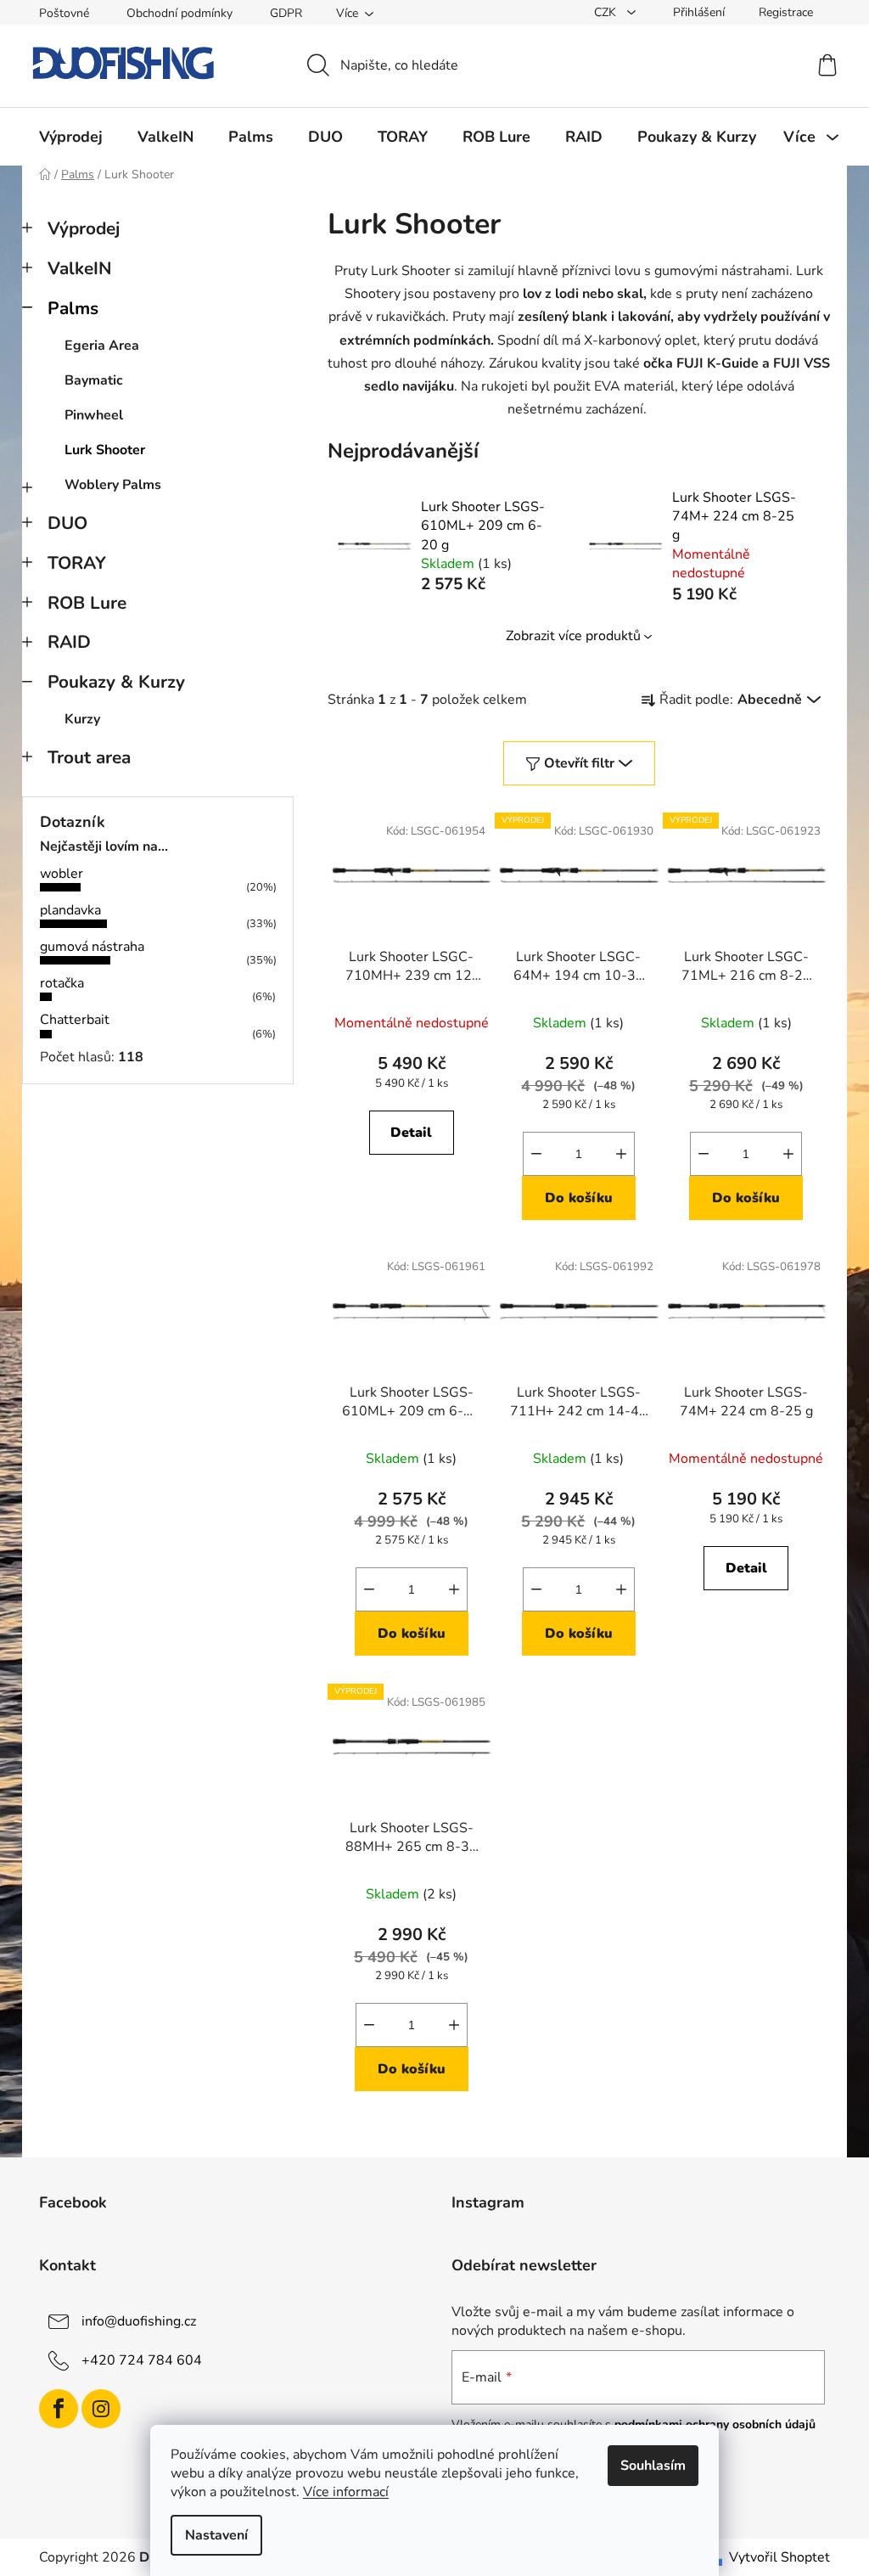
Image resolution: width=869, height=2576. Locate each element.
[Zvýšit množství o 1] (621, 1154)
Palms (73, 308)
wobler (62, 874)
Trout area (89, 757)
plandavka (70, 910)
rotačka (62, 983)
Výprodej (84, 228)
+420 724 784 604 (142, 2360)
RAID (69, 642)
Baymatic (94, 380)
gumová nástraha (92, 947)
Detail (411, 1133)
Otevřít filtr (579, 763)
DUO (67, 523)
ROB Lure (87, 603)
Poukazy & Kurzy (116, 682)
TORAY (77, 563)
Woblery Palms (113, 485)
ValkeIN (80, 268)
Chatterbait (75, 1020)
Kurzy (82, 719)
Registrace (786, 12)
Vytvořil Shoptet (779, 2557)
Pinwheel (94, 415)
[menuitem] (71, 137)
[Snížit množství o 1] (536, 1154)
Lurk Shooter (105, 450)
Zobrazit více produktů (573, 636)
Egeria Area (102, 346)
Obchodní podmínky (179, 13)
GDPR (286, 13)
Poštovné (64, 13)
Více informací (346, 2492)
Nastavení (216, 2535)
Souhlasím (653, 2466)
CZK (607, 12)
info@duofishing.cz (139, 2321)
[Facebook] (59, 2409)
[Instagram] (101, 2409)
